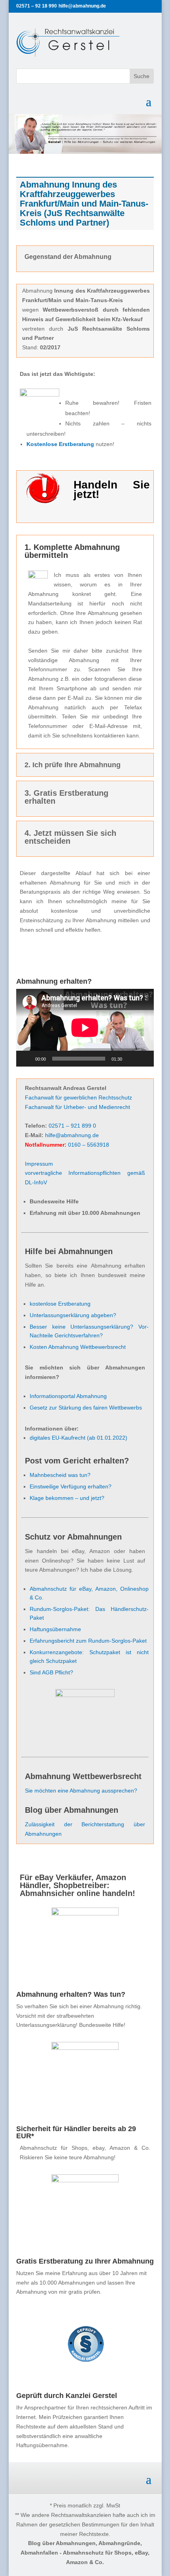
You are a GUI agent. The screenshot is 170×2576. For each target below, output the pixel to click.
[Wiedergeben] (26, 1059)
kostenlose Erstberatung (60, 1304)
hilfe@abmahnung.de (72, 1135)
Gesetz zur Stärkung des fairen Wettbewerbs (86, 1408)
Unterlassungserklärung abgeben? (73, 1315)
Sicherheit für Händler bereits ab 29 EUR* (76, 2132)
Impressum (39, 1164)
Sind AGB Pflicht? (51, 1672)
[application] (85, 1028)
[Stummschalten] (131, 1059)
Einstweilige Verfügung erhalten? (71, 1486)
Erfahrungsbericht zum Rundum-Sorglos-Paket (88, 1641)
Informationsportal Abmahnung (68, 1396)
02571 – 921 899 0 (72, 1126)
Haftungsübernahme (55, 1629)
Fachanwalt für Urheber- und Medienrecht (77, 1107)
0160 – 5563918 (89, 1145)
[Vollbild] (144, 1059)
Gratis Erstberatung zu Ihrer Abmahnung (85, 2261)
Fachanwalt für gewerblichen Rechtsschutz (78, 1097)
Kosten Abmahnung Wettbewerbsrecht (78, 1347)
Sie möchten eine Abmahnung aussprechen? (81, 1791)
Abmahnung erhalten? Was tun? (71, 1994)
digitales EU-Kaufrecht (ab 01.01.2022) (78, 1438)
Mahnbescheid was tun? (60, 1475)
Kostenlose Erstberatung (60, 444)
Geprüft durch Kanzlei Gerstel (67, 2396)
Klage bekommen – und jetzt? (67, 1498)
